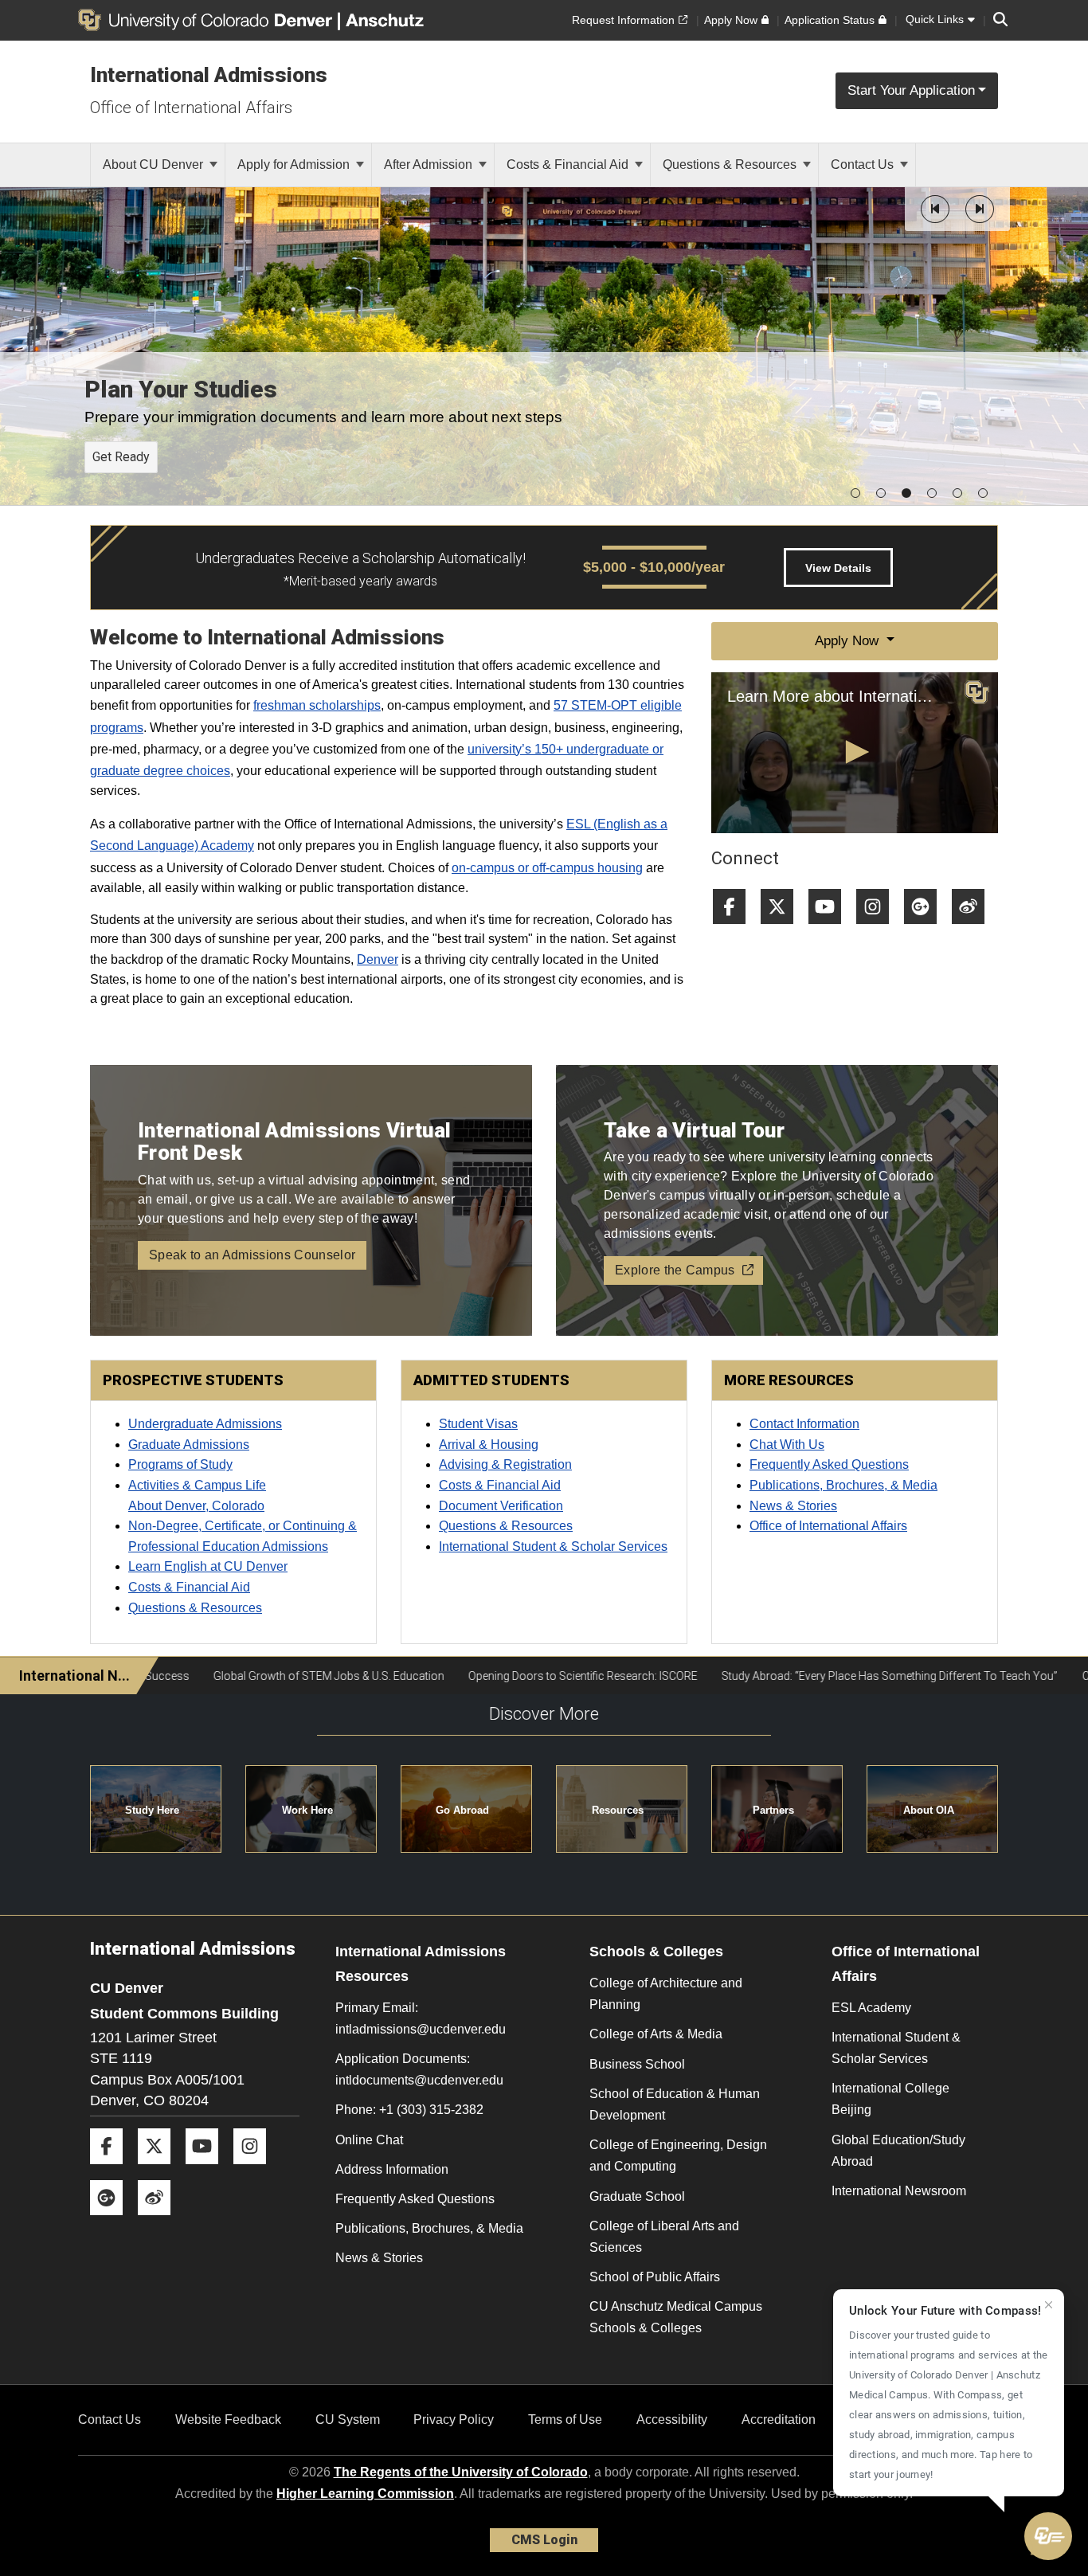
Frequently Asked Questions (829, 1464)
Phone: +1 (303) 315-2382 (409, 2110)
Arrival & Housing (489, 1445)
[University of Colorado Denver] (208, 20)
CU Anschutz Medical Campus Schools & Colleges (676, 2317)
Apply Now (849, 641)
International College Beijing (890, 2099)
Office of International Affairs (191, 108)
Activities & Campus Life (197, 1485)
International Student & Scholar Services (896, 2048)
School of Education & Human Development (675, 2104)
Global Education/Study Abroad (898, 2151)
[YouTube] (831, 930)
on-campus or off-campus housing (547, 868)
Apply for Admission (295, 164)
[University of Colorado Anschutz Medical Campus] (386, 20)
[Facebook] (735, 930)
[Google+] (926, 930)
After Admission (430, 164)
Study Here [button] (152, 1810)
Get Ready (121, 457)
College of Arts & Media (656, 2034)
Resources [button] (618, 1810)
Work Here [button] (307, 1810)
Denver (378, 959)
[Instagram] (879, 930)
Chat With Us (787, 1445)
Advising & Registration (505, 1464)
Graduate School (637, 2196)
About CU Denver (155, 164)
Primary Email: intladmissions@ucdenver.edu (421, 2018)
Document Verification (501, 1506)
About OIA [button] (929, 1810)
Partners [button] (773, 1810)
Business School (637, 2064)
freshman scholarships (317, 705)
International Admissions (209, 75)
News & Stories (793, 1506)
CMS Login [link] (544, 2540)
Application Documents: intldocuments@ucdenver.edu (419, 2069)
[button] (935, 209)
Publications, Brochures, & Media (843, 1485)
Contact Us (864, 164)
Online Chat (369, 2140)
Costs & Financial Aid (569, 164)
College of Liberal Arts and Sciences (664, 2237)
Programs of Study (180, 1464)
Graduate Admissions (189, 1445)
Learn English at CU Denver (208, 1566)
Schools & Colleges (656, 1952)
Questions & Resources (731, 164)
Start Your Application (911, 90)
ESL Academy (871, 2008)
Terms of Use (565, 2419)
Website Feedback (228, 2419)
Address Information (392, 2169)
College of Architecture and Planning (666, 1994)
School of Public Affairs (655, 2277)
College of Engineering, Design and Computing (678, 2155)
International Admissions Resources (421, 1964)
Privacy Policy (454, 2419)
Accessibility (672, 2419)
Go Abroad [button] (462, 1810)
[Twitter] (783, 930)
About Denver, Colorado (196, 1506)
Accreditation (779, 2419)
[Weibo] (974, 930)
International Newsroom (899, 2191)
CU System (348, 2419)
